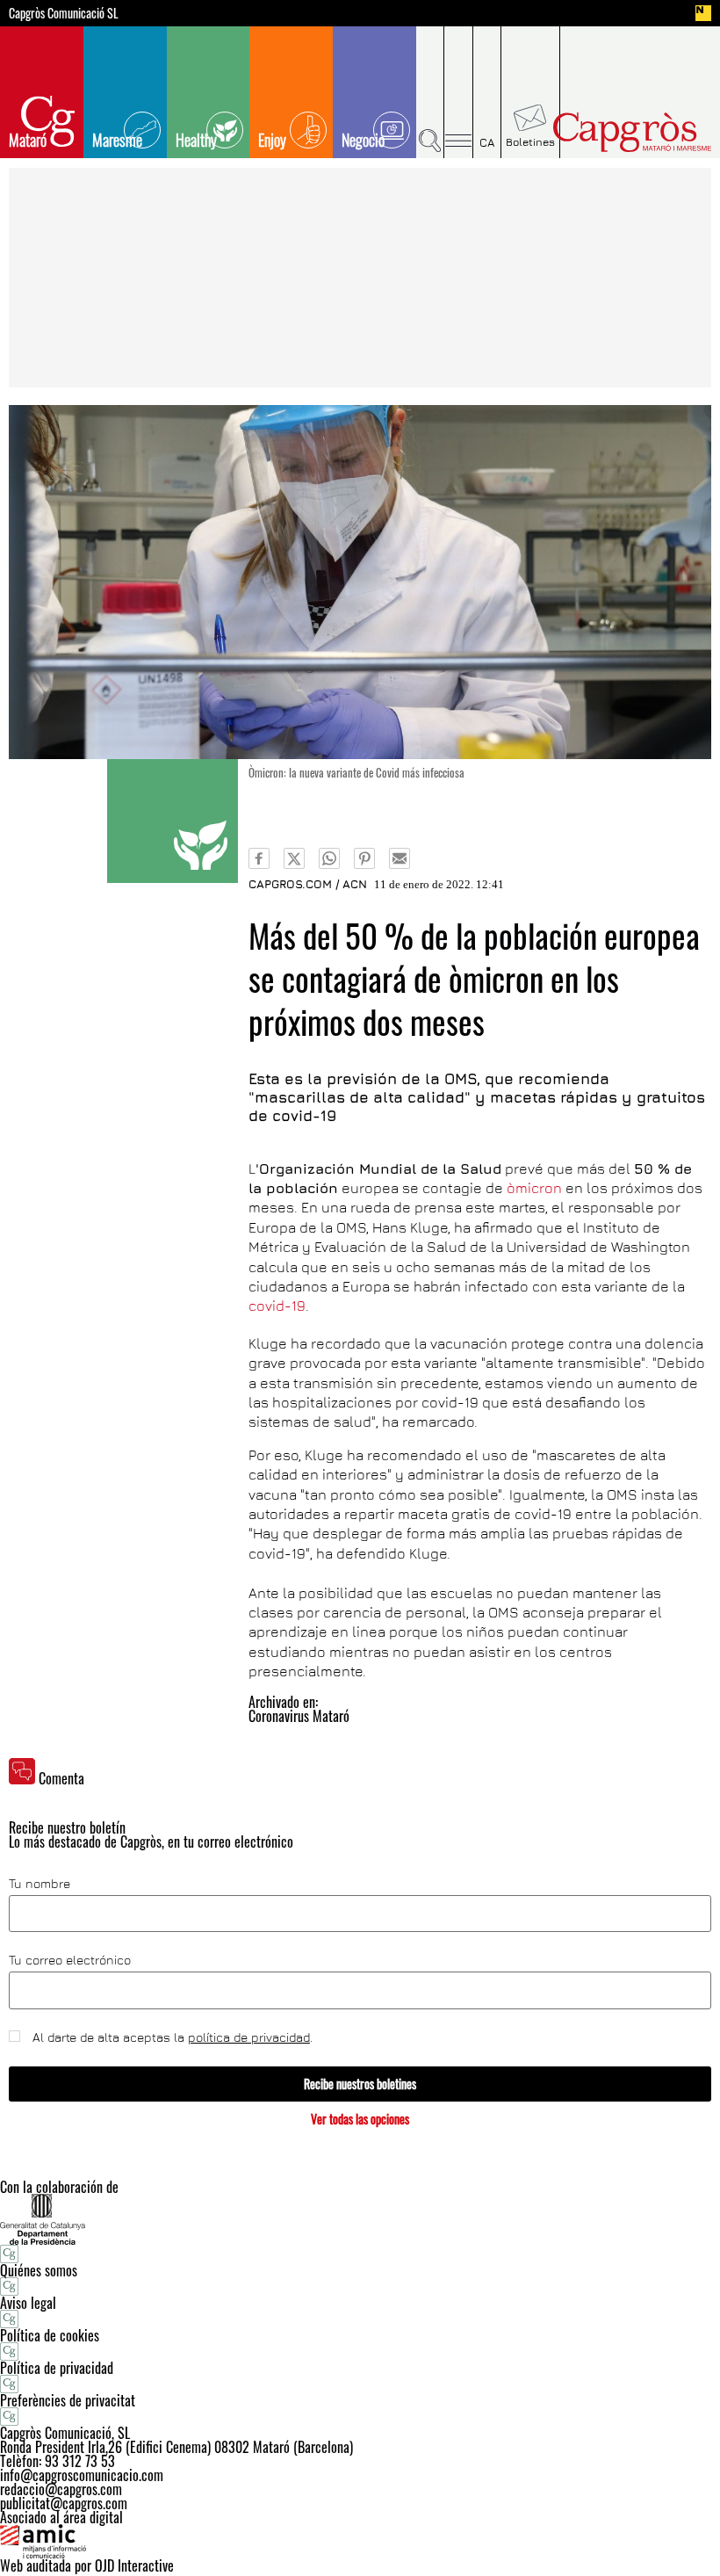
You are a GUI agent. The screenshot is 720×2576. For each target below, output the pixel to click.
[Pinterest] (364, 858)
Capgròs (631, 132)
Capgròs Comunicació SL (64, 13)
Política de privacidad (57, 2368)
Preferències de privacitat (68, 2400)
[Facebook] (259, 858)
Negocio (363, 140)
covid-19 (277, 1306)
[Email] (400, 858)
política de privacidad (249, 2037)
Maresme (117, 140)
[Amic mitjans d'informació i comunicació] (360, 2542)
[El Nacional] (703, 13)
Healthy (196, 140)
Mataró (28, 140)
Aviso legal (28, 2303)
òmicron (534, 1188)
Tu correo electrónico (70, 1960)
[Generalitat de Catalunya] (360, 2219)
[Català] (487, 92)
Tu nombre (40, 1884)
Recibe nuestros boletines (360, 2084)
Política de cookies (50, 2335)
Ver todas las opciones (360, 2119)
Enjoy (272, 140)
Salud (173, 821)
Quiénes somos (39, 2270)
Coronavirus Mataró (299, 1716)
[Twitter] (294, 858)
